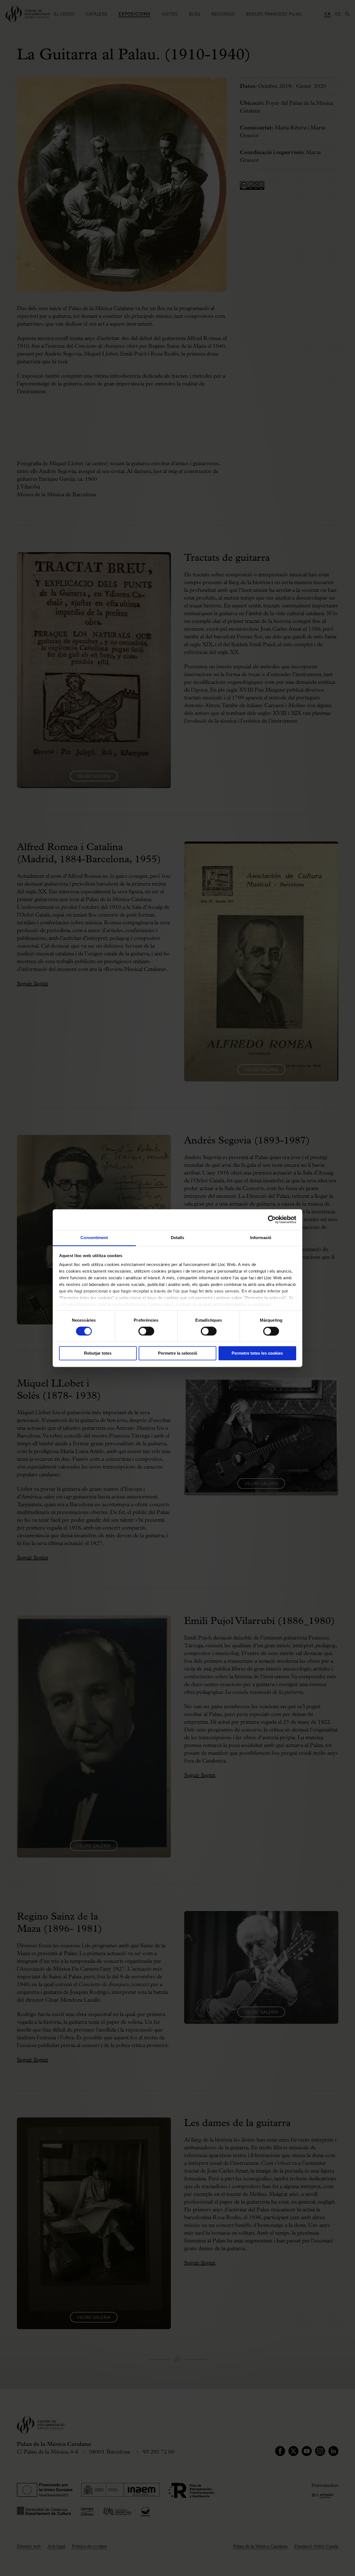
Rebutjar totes (98, 1353)
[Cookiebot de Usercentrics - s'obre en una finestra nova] (272, 1219)
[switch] (146, 1331)
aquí (169, 1304)
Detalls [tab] (178, 1238)
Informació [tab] (261, 1238)
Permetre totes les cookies (257, 1353)
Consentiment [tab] (94, 1238)
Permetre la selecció (178, 1353)
